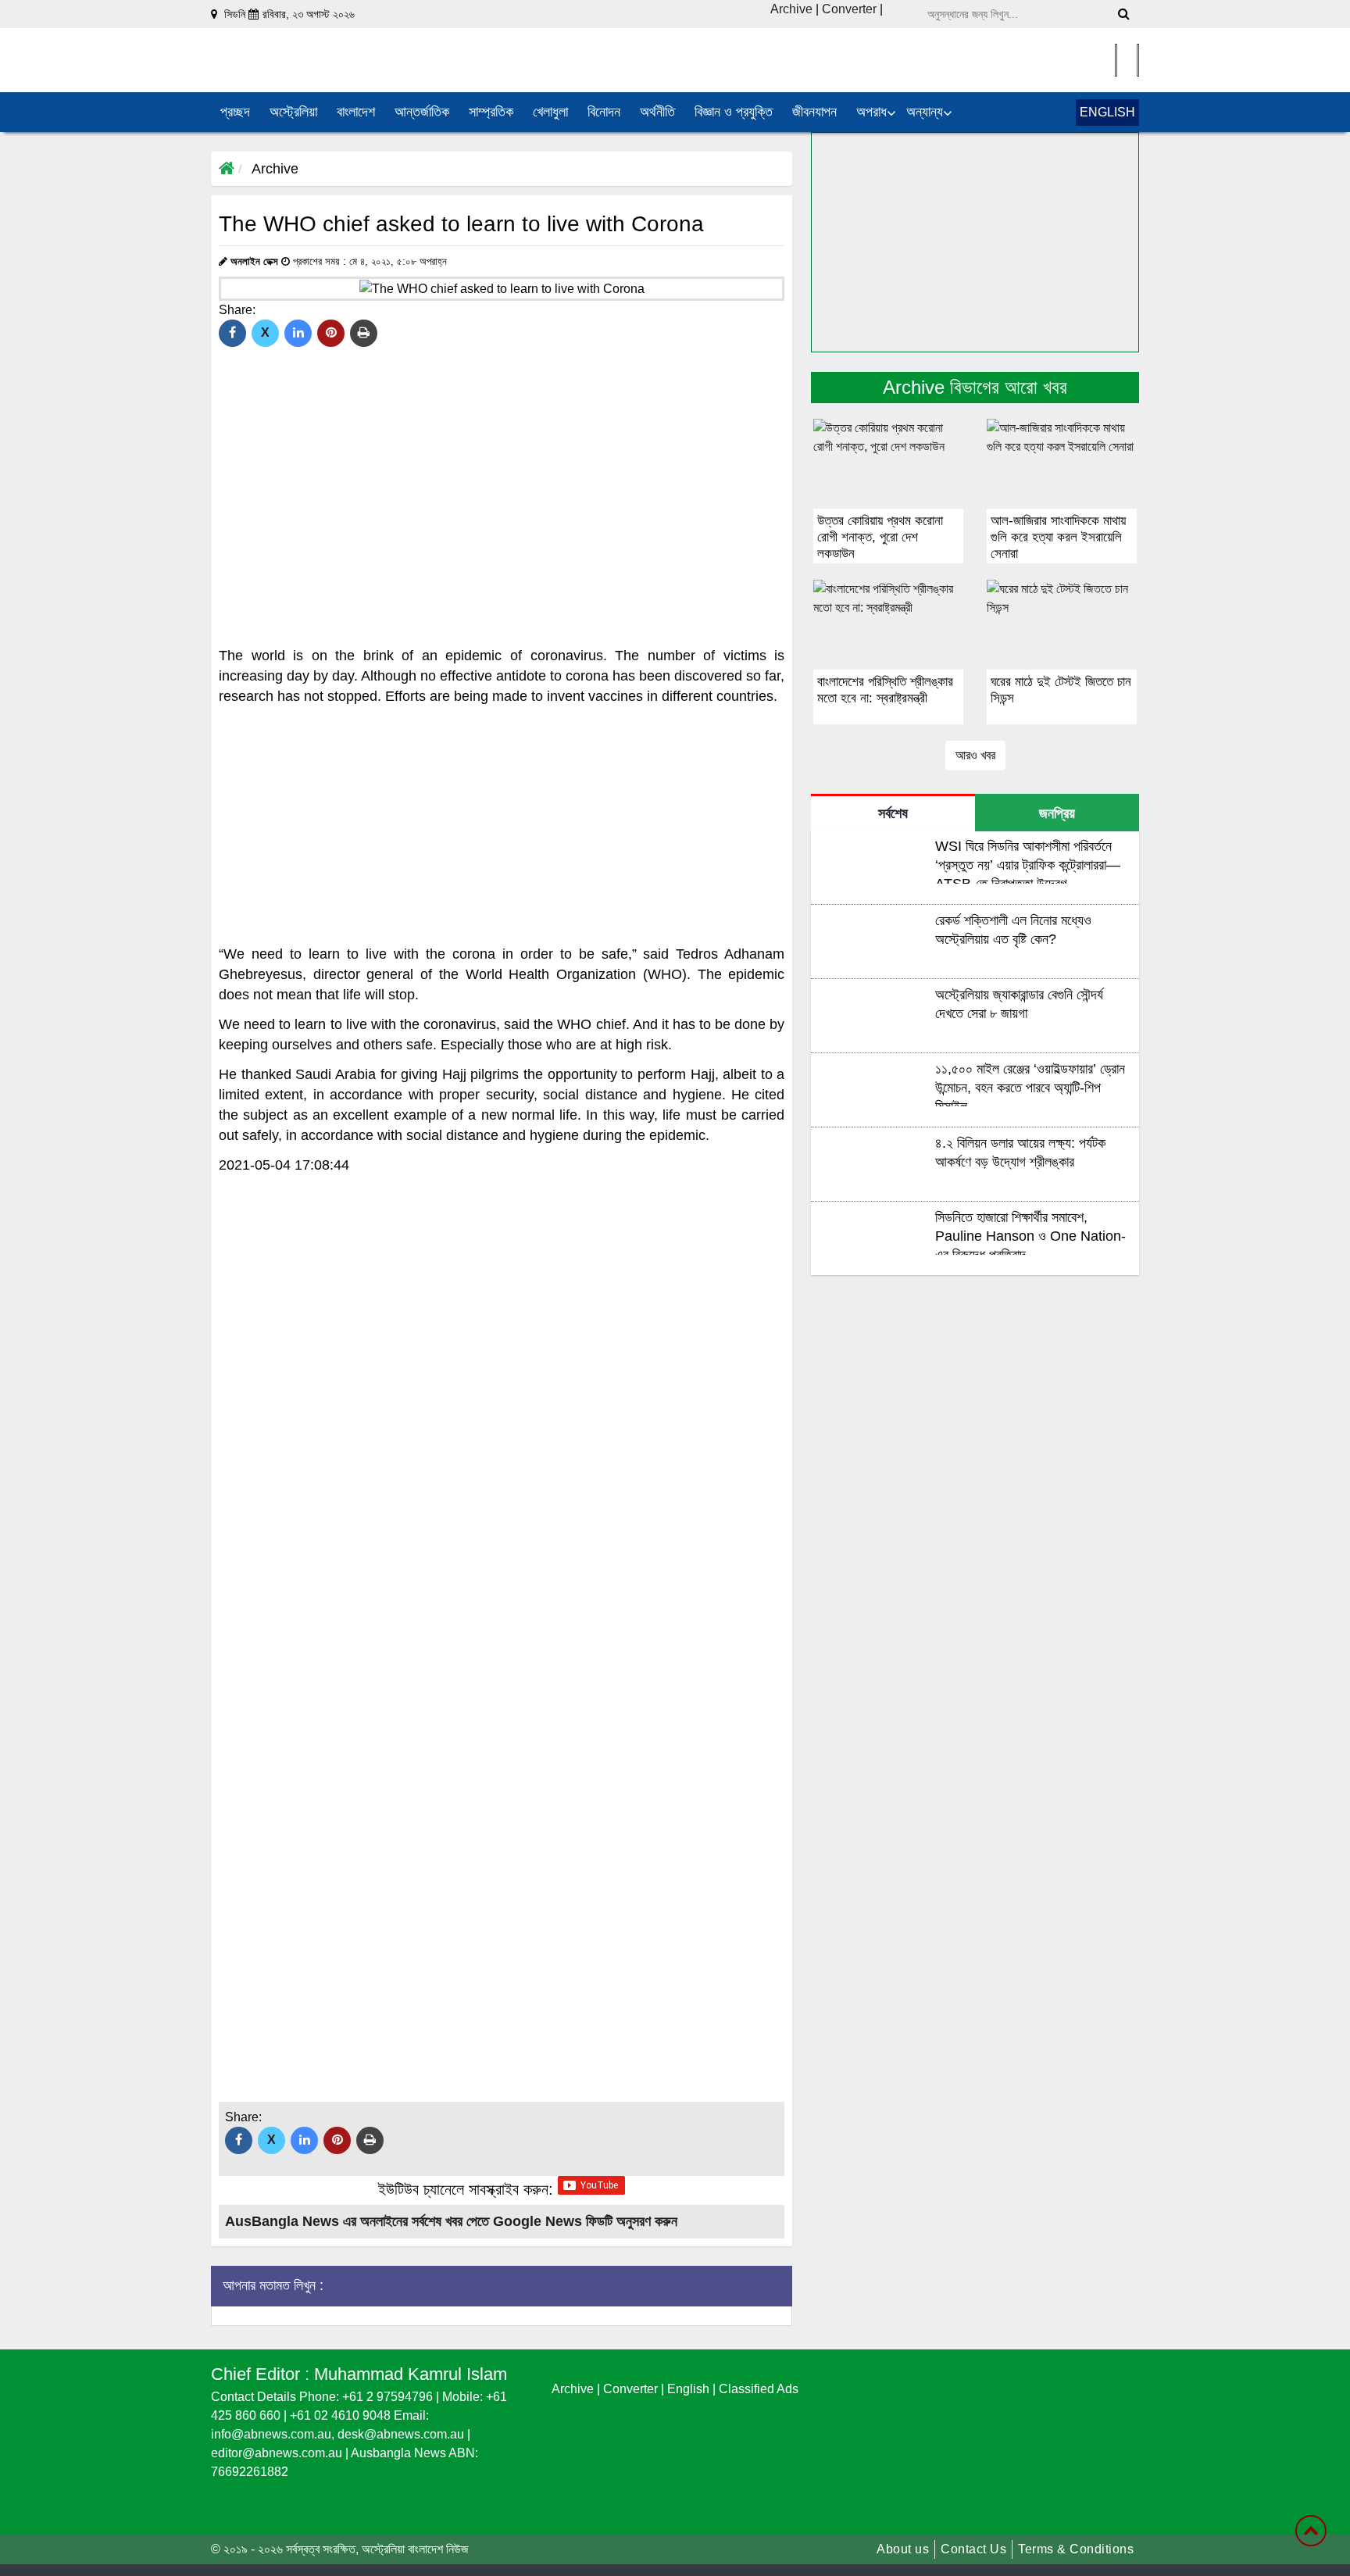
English (690, 2389)
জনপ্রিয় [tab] (1057, 813)
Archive (791, 9)
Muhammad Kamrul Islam (411, 2374)
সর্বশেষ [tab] (893, 813)
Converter (851, 9)
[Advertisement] (502, 825)
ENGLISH (1107, 112)
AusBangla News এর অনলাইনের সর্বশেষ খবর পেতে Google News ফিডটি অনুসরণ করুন (451, 2221)
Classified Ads (759, 2389)
